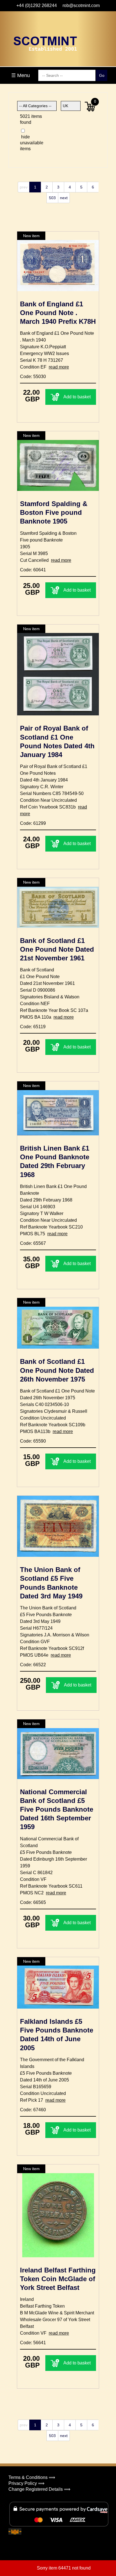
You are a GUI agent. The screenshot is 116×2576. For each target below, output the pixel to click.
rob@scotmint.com (81, 5)
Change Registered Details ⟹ (39, 2489)
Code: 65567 (33, 1243)
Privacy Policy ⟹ (26, 2483)
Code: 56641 (33, 2343)
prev (24, 187)
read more (59, 367)
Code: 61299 (33, 823)
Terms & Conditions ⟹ (32, 2477)
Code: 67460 (33, 2110)
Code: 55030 (33, 377)
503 (52, 198)
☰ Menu (21, 75)
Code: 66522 (33, 1665)
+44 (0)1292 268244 (37, 5)
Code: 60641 (33, 570)
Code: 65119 (33, 1027)
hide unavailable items (28, 143)
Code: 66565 (33, 1902)
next (64, 198)
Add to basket (77, 397)
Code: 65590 (33, 1441)
